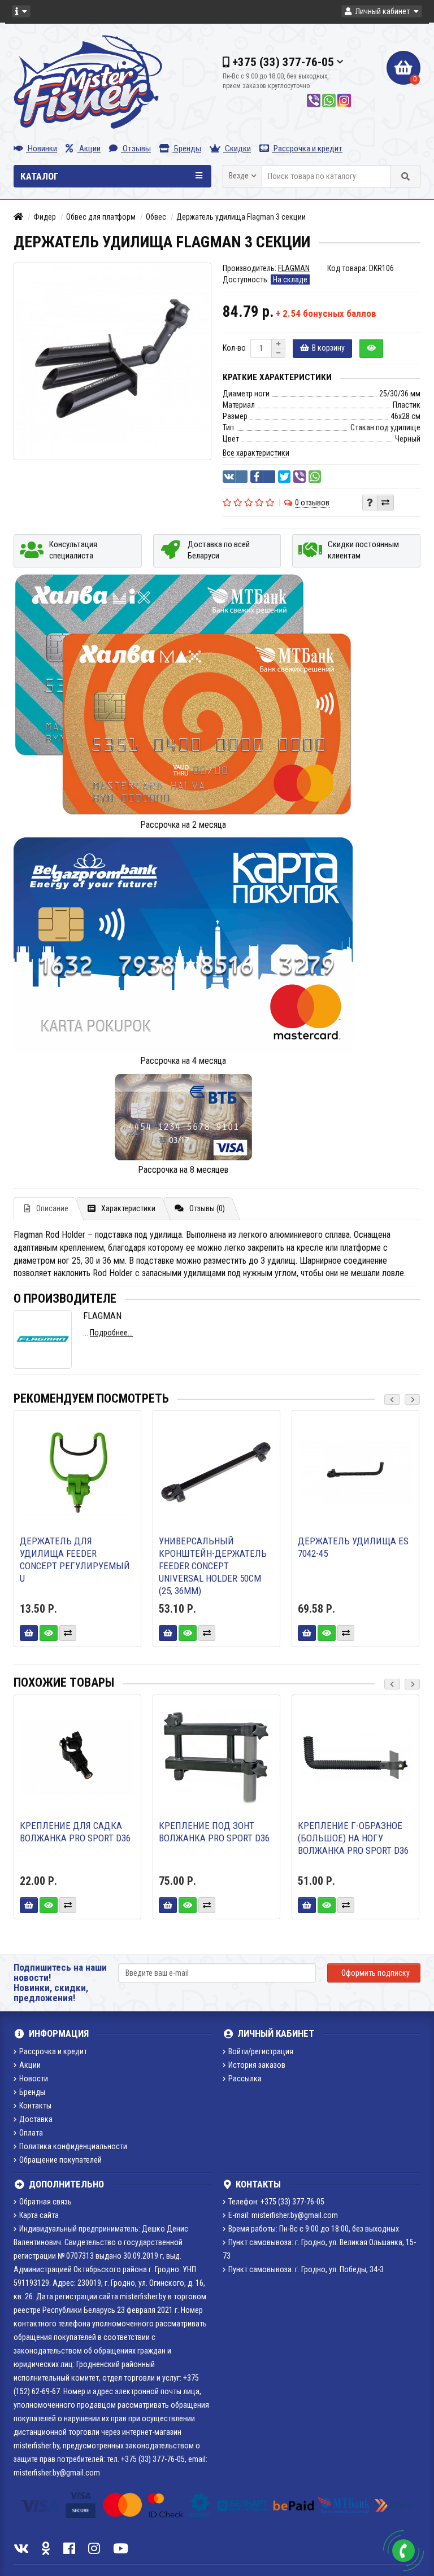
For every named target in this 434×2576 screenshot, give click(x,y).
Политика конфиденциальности (73, 2146)
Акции (89, 149)
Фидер (45, 217)
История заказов (257, 2065)
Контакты (35, 2106)
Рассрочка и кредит (307, 149)
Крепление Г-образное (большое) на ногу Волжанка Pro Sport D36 (353, 1838)
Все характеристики (256, 453)
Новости (34, 2079)
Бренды (187, 149)
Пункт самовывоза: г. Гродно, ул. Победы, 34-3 (306, 2269)
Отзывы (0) (207, 1208)
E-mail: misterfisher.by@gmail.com (283, 2215)
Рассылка (245, 2079)
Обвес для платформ (101, 217)
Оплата (31, 2133)
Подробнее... (111, 1333)
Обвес (156, 217)
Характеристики (128, 1208)
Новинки (42, 149)
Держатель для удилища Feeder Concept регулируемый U (75, 1560)
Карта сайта (39, 2215)
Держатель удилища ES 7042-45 (353, 1547)
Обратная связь (45, 2202)
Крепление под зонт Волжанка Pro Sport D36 (214, 1832)
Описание (52, 1208)
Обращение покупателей (60, 2160)
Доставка (36, 2119)
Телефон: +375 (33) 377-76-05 (276, 2202)
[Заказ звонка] (403, 2551)
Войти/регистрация (261, 2051)
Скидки (237, 149)
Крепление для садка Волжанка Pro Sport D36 (75, 1832)
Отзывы (136, 149)
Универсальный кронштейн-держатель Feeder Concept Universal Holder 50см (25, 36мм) (213, 1566)
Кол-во (234, 348)
